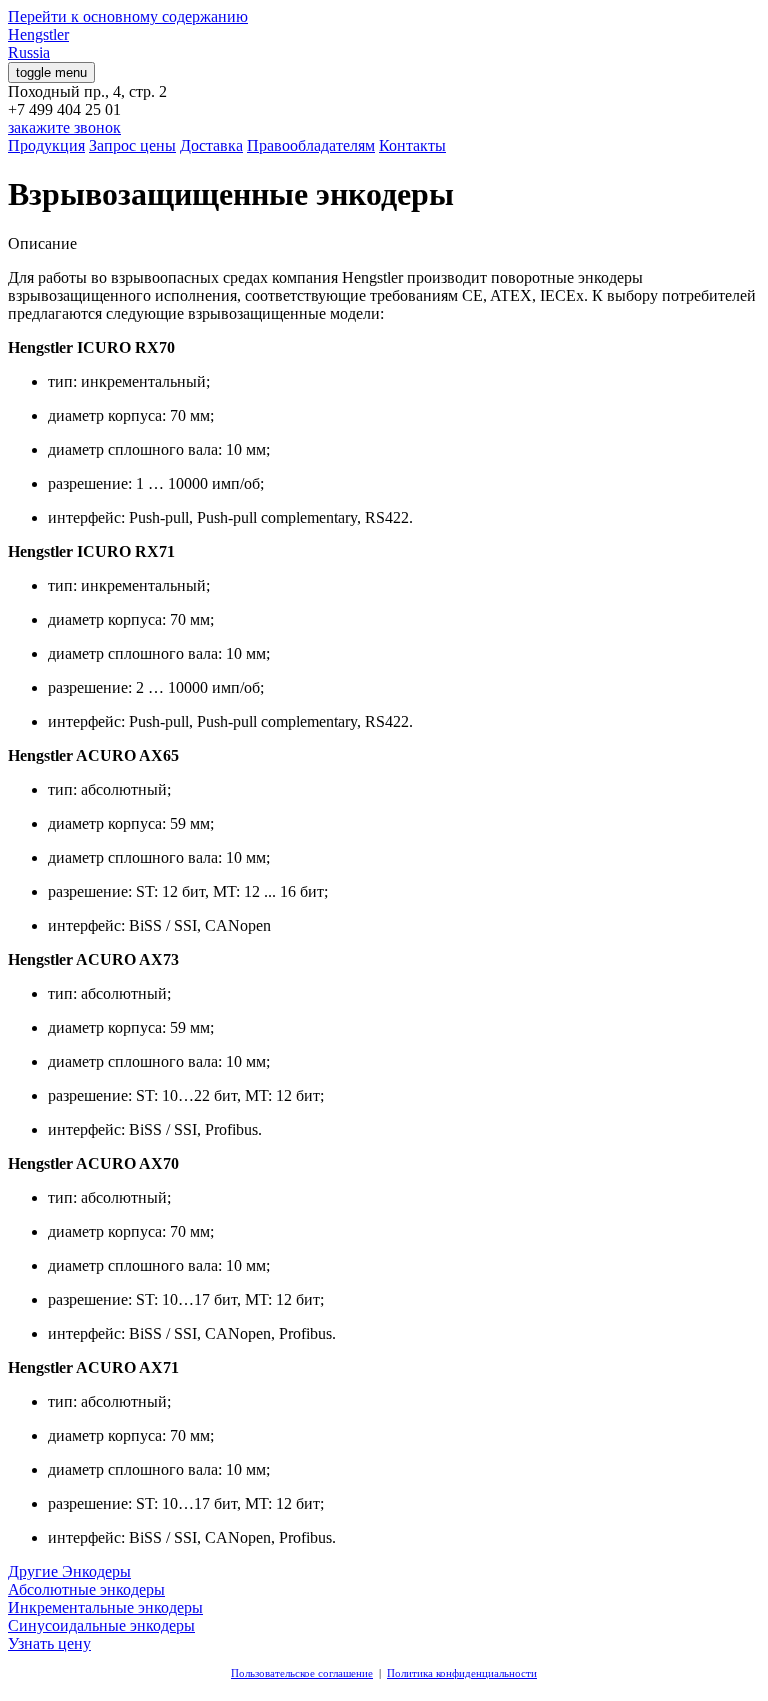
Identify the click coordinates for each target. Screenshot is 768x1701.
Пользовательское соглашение (302, 1673)
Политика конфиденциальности (462, 1673)
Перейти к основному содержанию (128, 16)
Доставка (211, 145)
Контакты (412, 145)
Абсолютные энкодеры (86, 1589)
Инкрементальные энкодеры (105, 1607)
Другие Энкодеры (69, 1571)
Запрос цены (132, 145)
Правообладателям (311, 145)
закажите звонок (64, 127)
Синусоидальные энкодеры (101, 1625)
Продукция (46, 145)
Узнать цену (49, 1643)
